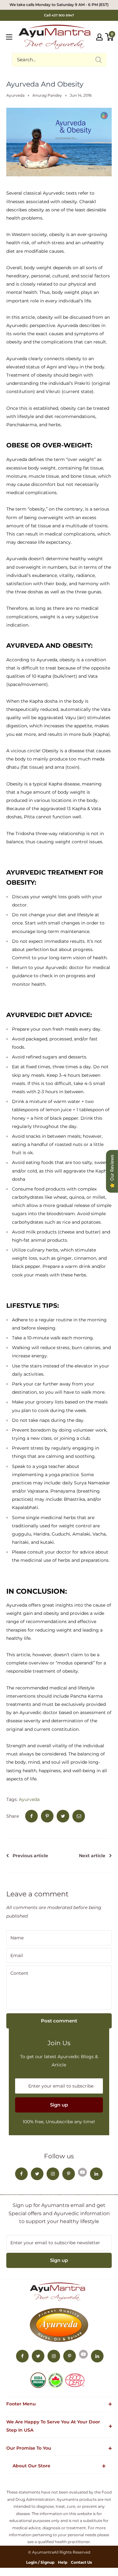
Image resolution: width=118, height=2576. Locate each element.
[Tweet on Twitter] (63, 1816)
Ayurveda (15, 95)
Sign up (59, 2105)
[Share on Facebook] (31, 1816)
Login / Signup (40, 2562)
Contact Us (81, 2562)
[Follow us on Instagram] (53, 2174)
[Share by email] (79, 1816)
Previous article (30, 1856)
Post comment (59, 2021)
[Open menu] (9, 37)
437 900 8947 (63, 15)
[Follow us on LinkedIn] (96, 2174)
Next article (92, 1856)
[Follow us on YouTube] (82, 2172)
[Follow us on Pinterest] (69, 2174)
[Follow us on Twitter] (37, 2174)
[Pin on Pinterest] (47, 1816)
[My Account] (99, 37)
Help (63, 2562)
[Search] (99, 60)
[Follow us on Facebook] (21, 2174)
